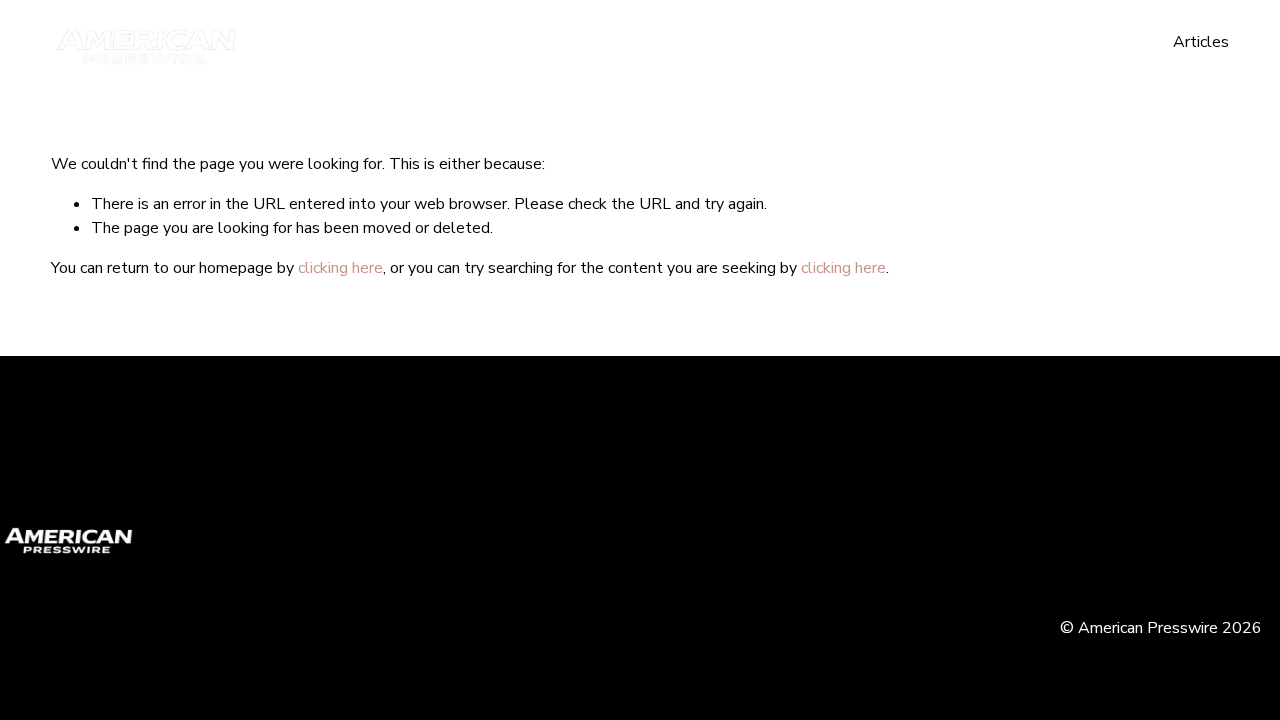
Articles (1201, 42)
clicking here (340, 268)
